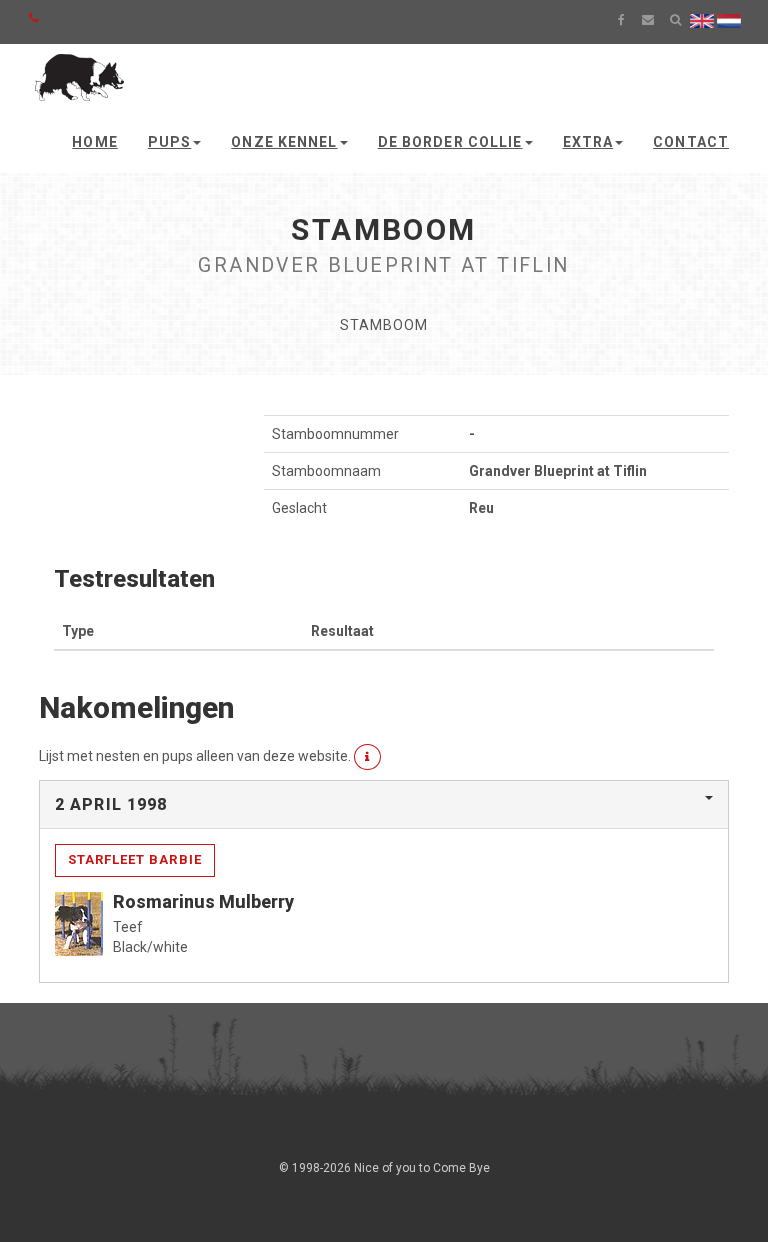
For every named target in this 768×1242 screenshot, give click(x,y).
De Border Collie (450, 142)
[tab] (384, 805)
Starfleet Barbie (135, 859)
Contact (691, 142)
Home (94, 142)
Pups (169, 142)
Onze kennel (284, 142)
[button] (367, 757)
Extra (588, 142)
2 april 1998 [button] (111, 804)
